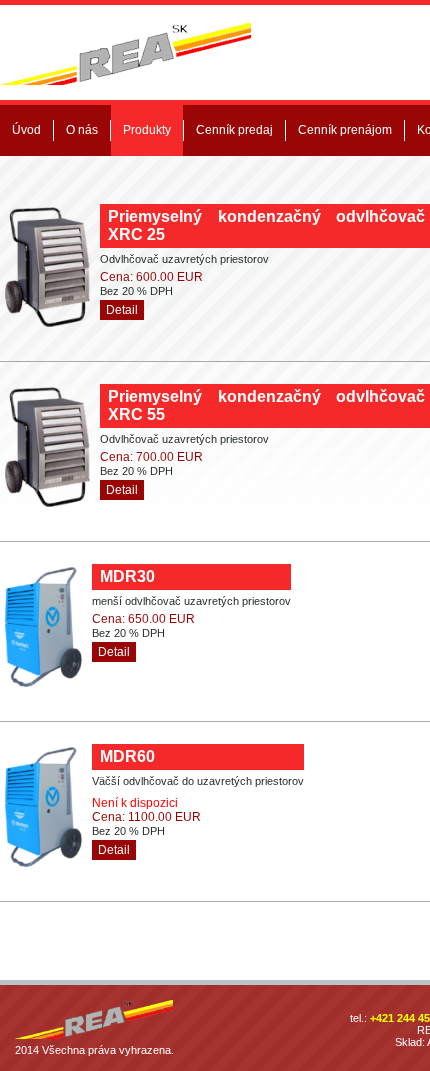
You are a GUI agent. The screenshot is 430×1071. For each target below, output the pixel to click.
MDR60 (127, 756)
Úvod (26, 130)
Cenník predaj (234, 130)
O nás (82, 130)
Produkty (147, 130)
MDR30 (127, 576)
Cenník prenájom (345, 130)
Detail (122, 310)
